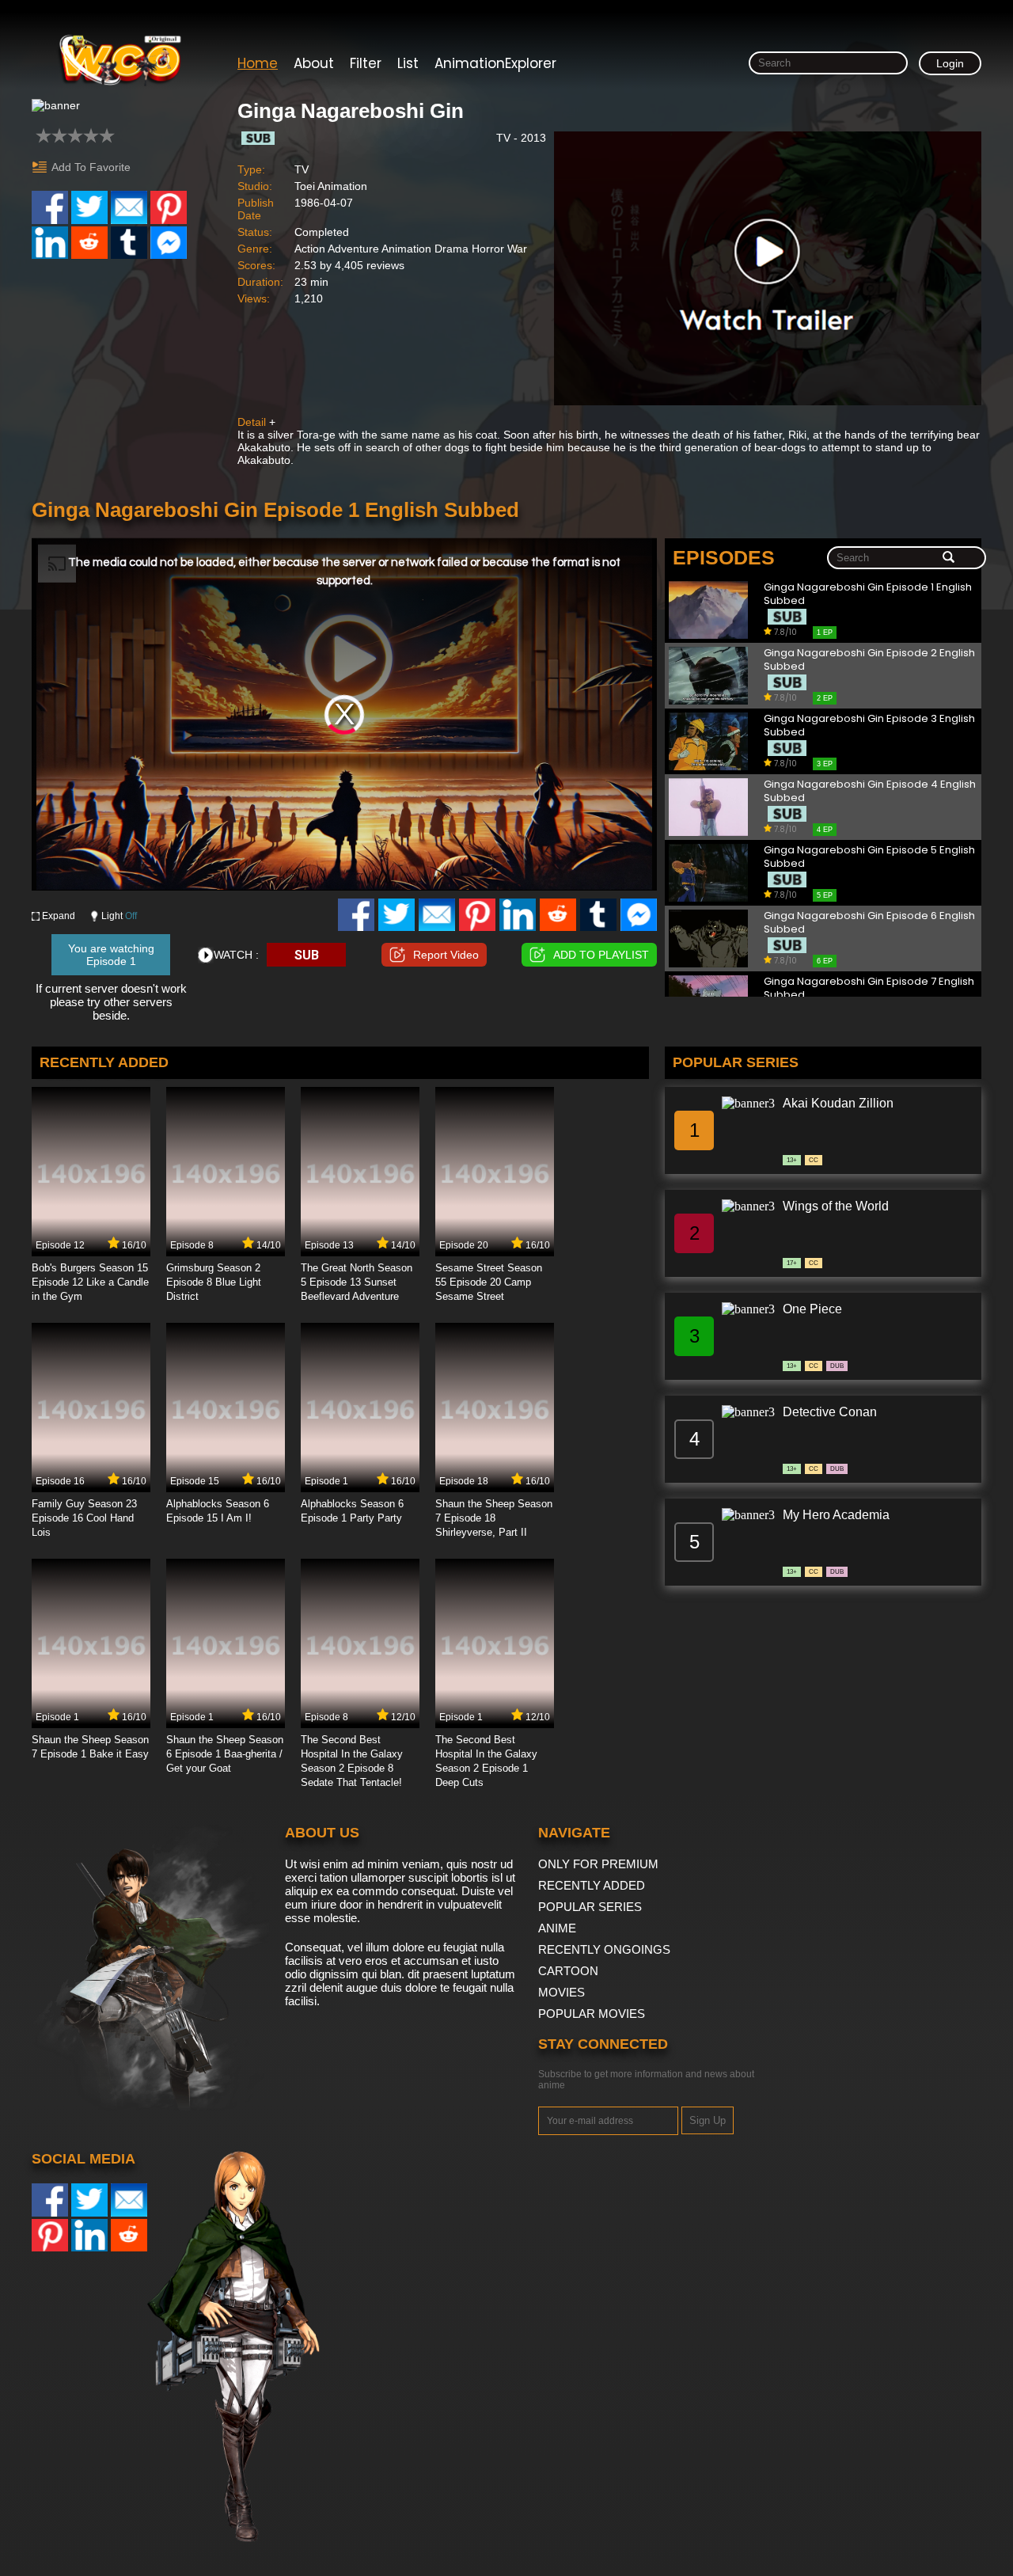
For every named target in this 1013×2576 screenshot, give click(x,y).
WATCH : (236, 955)
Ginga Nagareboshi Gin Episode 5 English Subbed (869, 857)
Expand (59, 916)
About (314, 63)
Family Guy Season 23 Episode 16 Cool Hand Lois (84, 1518)
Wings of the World (836, 1206)
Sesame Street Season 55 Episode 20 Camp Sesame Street (489, 1282)
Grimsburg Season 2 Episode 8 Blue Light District (214, 1282)
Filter (366, 63)
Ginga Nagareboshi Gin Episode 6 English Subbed (869, 923)
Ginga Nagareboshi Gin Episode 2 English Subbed (869, 660)
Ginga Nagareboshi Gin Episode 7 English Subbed (869, 988)
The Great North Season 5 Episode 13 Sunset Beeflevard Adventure (357, 1282)
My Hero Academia (836, 1515)
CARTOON (568, 1971)
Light (119, 916)
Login (950, 63)
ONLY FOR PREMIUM (598, 1864)
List (408, 63)
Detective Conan (830, 1412)
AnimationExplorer (495, 63)
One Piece (812, 1309)
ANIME (557, 1928)
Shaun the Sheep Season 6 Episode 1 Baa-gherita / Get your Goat (225, 1754)
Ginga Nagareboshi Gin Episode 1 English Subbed (868, 594)
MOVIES (562, 1992)
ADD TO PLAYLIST (601, 955)
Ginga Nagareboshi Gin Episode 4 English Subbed (870, 791)
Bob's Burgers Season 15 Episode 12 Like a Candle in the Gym (90, 1282)
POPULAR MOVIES (592, 2014)
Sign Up (708, 2120)
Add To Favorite (91, 167)
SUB (307, 955)
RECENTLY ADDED (592, 1885)
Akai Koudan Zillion (838, 1103)
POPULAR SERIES (590, 1907)
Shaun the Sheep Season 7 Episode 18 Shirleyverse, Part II (494, 1518)
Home (258, 63)
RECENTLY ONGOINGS (604, 1949)
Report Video (446, 955)
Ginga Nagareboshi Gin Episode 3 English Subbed (869, 726)
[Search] (949, 558)
